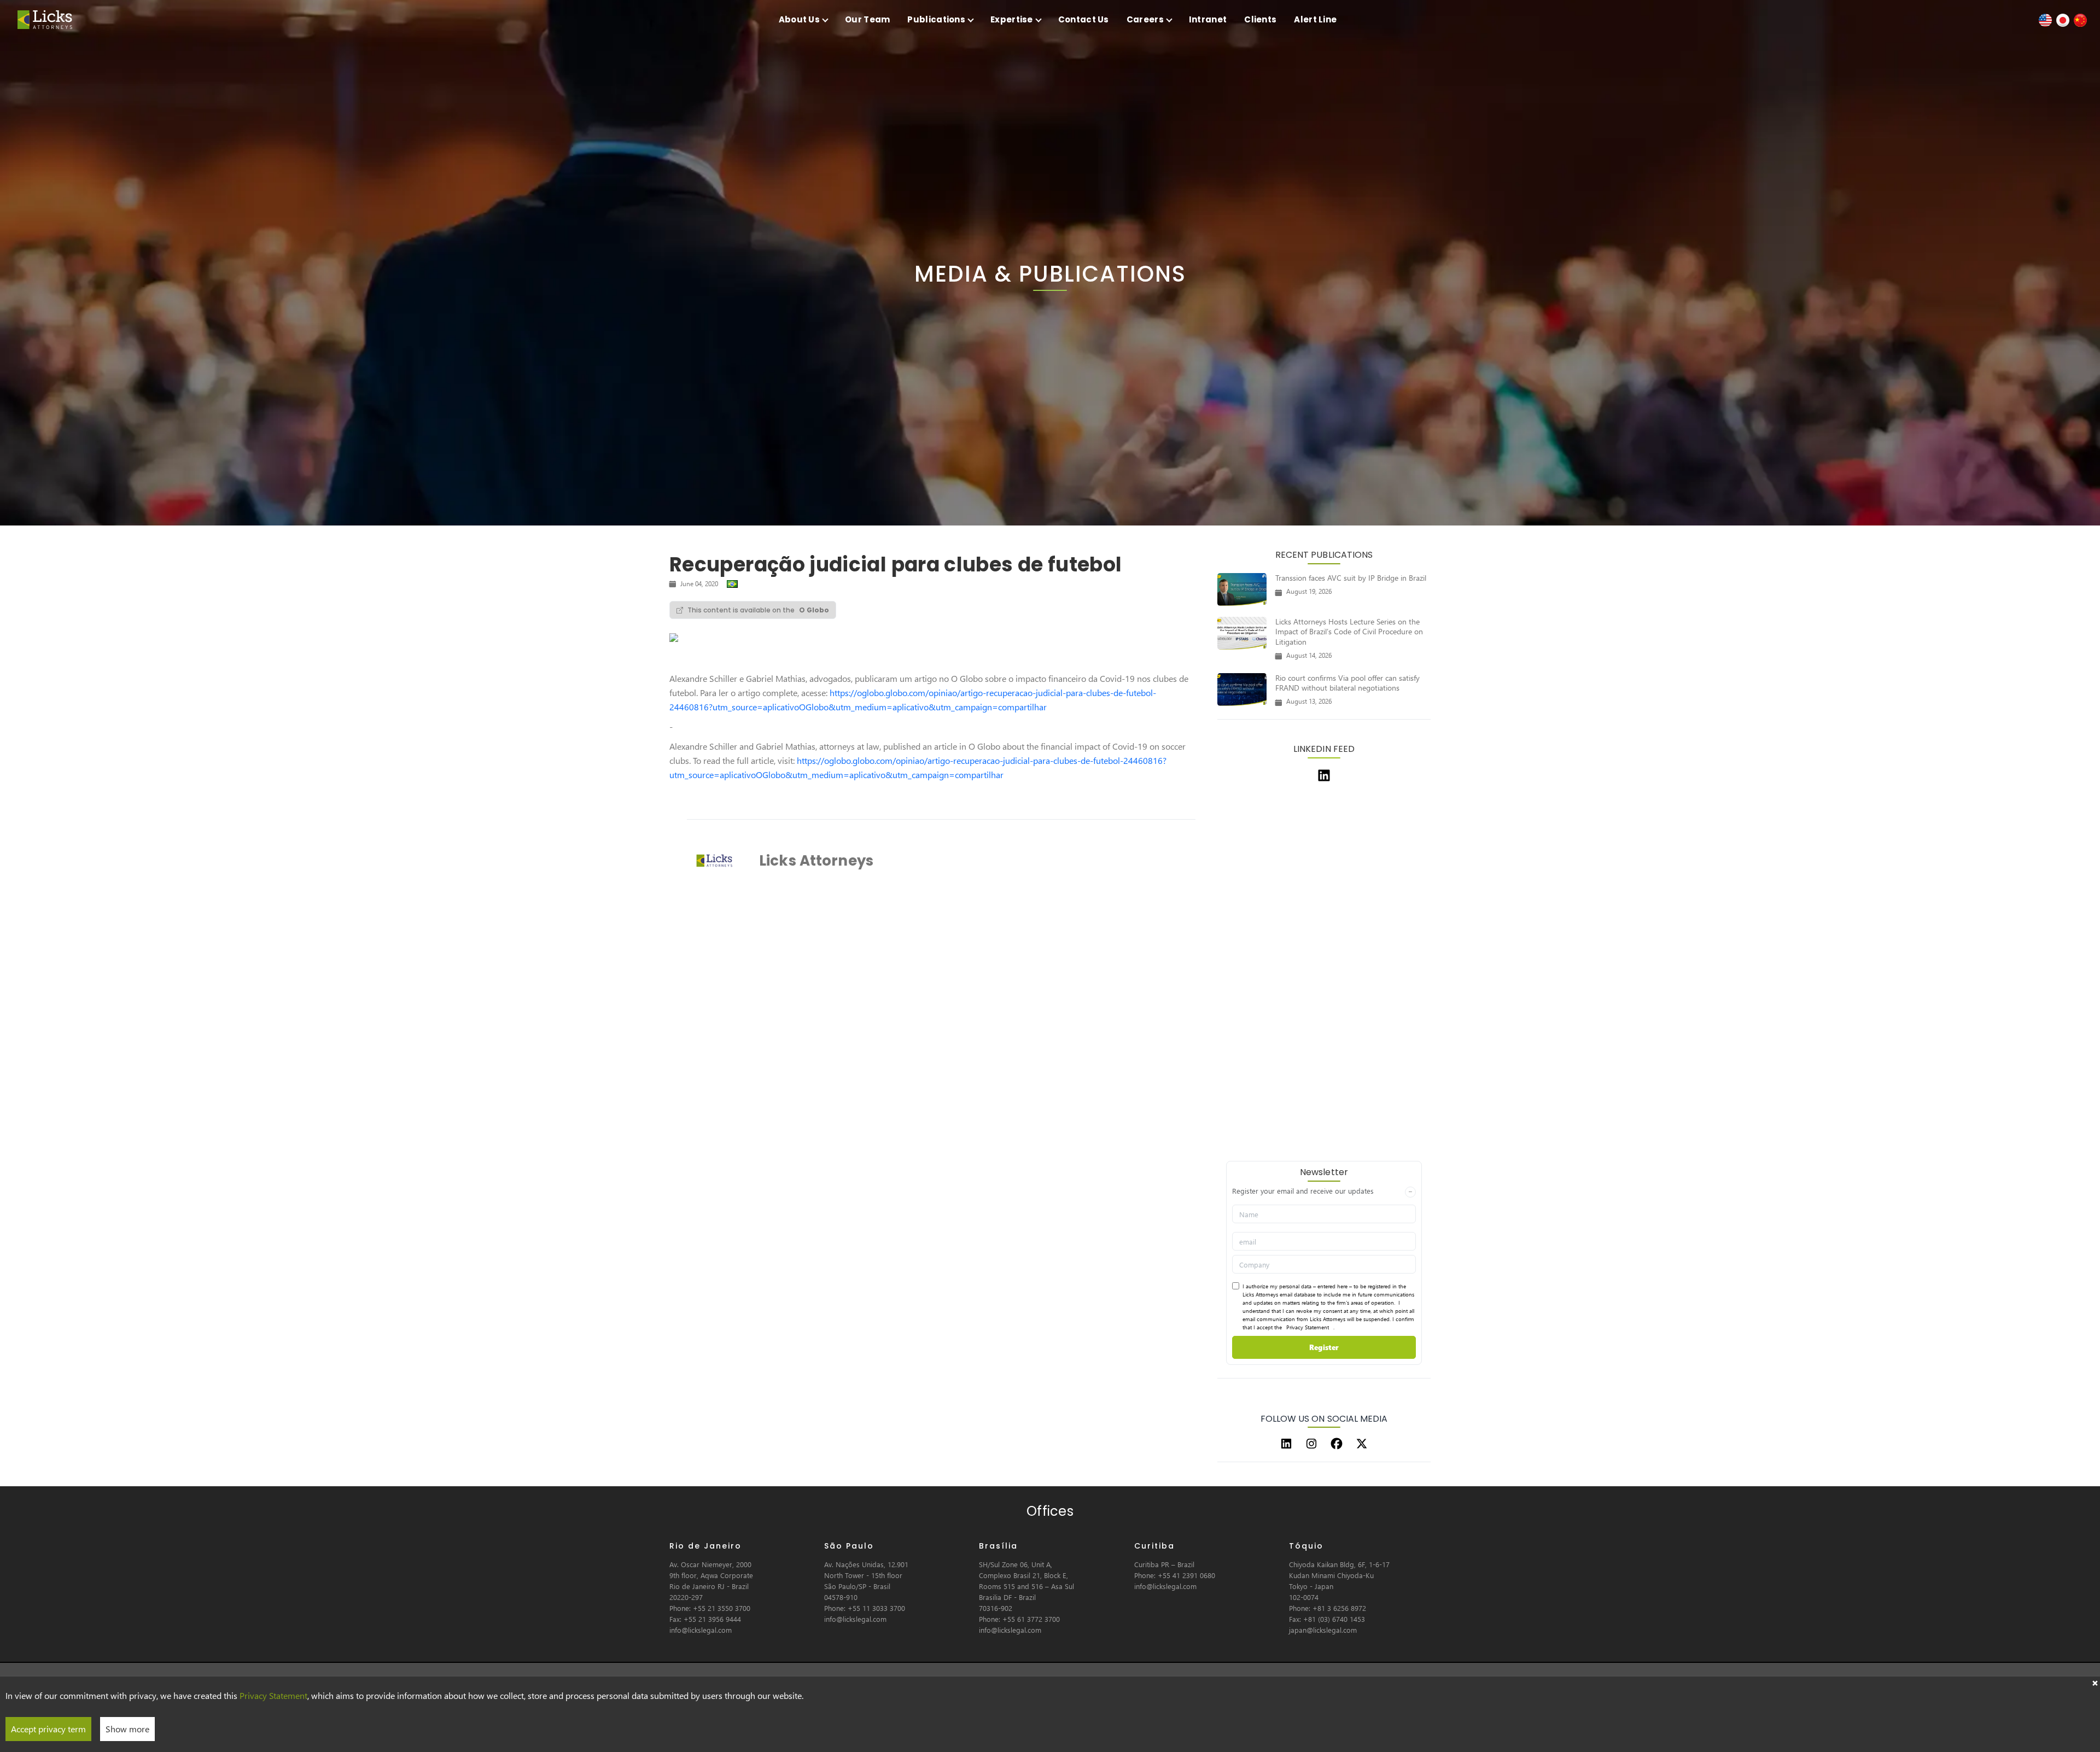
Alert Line (1315, 19)
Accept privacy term (48, 1729)
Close (2095, 1682)
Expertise (1012, 19)
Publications (936, 19)
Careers (1145, 19)
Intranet (1208, 19)
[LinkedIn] (1286, 1444)
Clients (1260, 19)
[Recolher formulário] (1410, 1192)
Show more (127, 1729)
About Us (799, 19)
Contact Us (1084, 19)
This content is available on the (758, 610)
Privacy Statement (1308, 1327)
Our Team (867, 19)
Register (1324, 1347)
